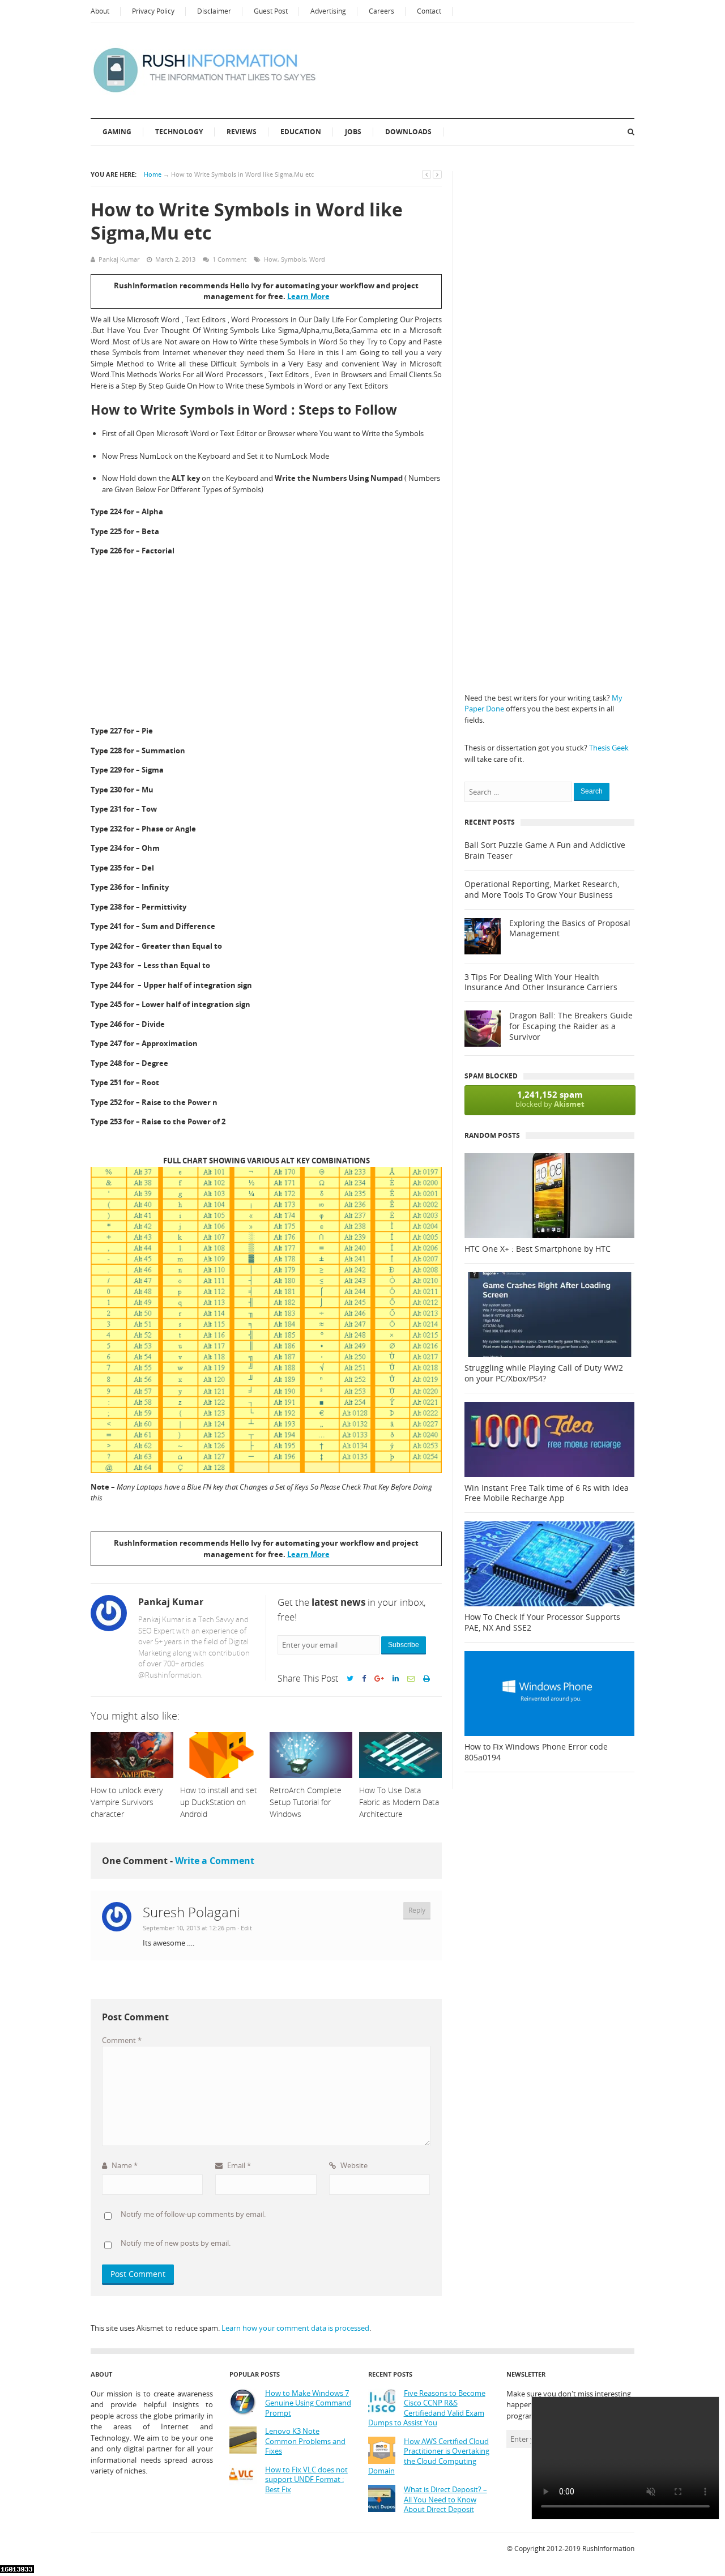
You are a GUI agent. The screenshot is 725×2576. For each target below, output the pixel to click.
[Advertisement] (266, 642)
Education (301, 132)
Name (124, 2165)
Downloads (408, 132)
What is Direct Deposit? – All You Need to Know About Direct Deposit (445, 2500)
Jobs (353, 132)
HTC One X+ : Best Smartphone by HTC (538, 1249)
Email (238, 2165)
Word (317, 259)
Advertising (328, 11)
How (271, 259)
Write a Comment (215, 1861)
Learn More (308, 296)
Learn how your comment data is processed (295, 2328)
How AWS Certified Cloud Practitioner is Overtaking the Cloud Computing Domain (429, 2456)
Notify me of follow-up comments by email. (193, 2214)
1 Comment (229, 259)
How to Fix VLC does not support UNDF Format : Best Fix (306, 2480)
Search (592, 791)
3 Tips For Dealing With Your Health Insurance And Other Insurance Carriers (541, 982)
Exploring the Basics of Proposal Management (570, 929)
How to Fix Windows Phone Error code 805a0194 (536, 1752)
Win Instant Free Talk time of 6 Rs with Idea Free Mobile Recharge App (547, 1493)
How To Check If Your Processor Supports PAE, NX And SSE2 (542, 1622)
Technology (179, 132)
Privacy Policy (153, 11)
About (100, 11)
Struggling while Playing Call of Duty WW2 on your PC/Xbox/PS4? (544, 1373)
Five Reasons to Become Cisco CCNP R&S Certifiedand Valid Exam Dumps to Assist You (427, 2408)
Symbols (293, 259)
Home (153, 174)
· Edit (245, 1928)
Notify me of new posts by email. (176, 2244)
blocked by (550, 1099)
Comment (122, 2040)
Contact (429, 11)
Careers (381, 11)
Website (353, 2165)
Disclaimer (214, 11)
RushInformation (608, 2549)
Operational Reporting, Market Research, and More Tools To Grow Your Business (542, 890)
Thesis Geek (609, 748)
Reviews (242, 132)
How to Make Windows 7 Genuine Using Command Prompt (308, 2403)
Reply (417, 1910)
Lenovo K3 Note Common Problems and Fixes (305, 2441)
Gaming (117, 132)
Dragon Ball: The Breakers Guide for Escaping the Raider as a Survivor (571, 1026)
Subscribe (404, 1645)
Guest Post (271, 11)
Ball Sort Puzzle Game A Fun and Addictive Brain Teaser (545, 850)
